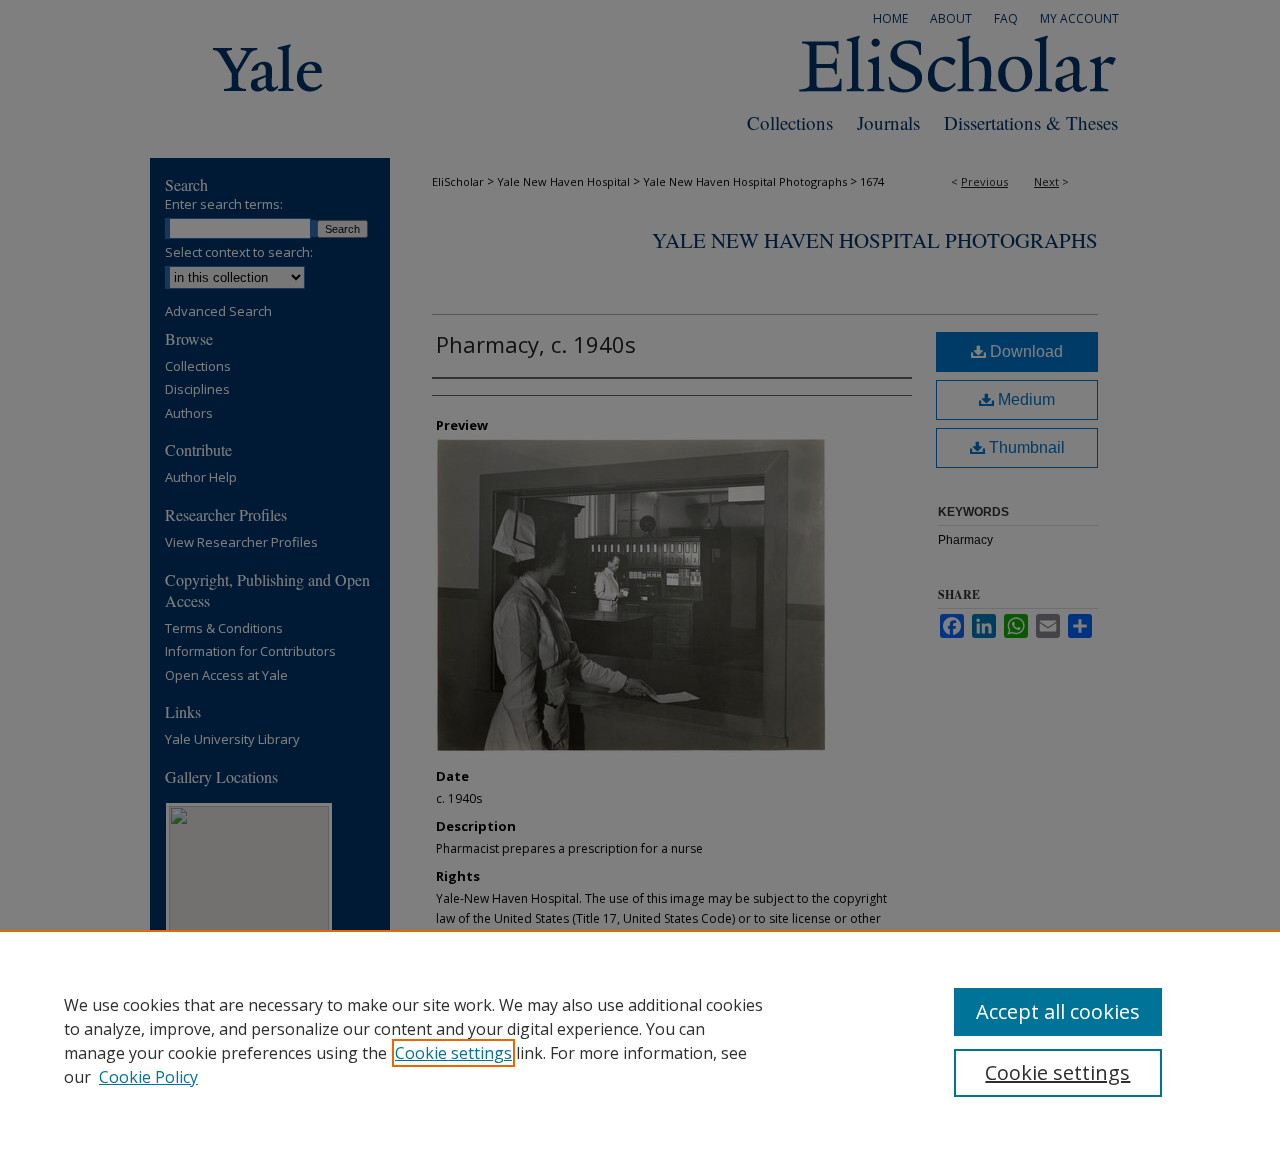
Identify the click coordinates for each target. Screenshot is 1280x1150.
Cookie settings (453, 1053)
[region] (640, 1040)
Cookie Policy (148, 1077)
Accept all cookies (1058, 1011)
